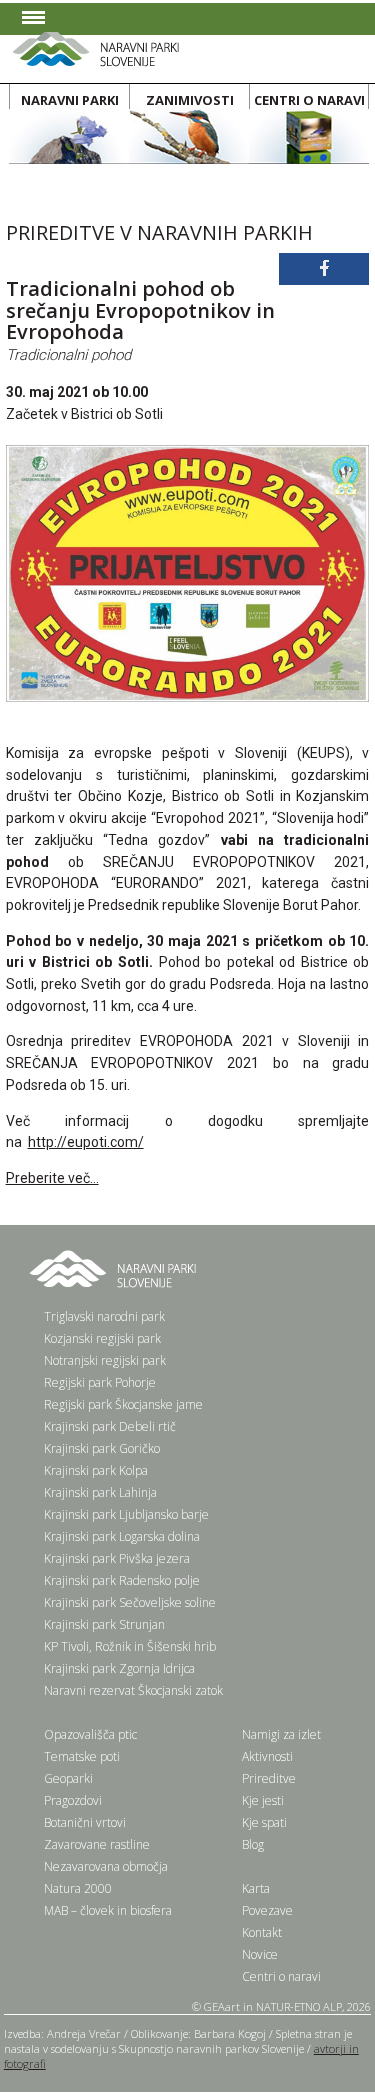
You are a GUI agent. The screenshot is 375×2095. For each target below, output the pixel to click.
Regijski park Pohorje (100, 1382)
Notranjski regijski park (105, 1360)
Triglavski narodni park (104, 1316)
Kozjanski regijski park (102, 1338)
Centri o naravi (281, 1976)
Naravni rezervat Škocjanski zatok (133, 1690)
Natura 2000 (78, 1888)
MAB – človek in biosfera (108, 1910)
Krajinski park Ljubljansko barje (126, 1514)
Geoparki (68, 1778)
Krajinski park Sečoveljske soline (130, 1602)
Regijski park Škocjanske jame (123, 1404)
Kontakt (262, 1932)
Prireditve (269, 1778)
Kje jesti (263, 1800)
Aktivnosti (267, 1756)
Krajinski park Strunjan (104, 1624)
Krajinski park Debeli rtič (110, 1426)
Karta (256, 1888)
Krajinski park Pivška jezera (117, 1558)
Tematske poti (82, 1756)
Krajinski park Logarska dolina (122, 1536)
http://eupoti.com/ (86, 1142)
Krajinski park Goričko (102, 1448)
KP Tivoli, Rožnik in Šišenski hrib (130, 1646)
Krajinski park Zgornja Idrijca (119, 1668)
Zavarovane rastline (97, 1844)
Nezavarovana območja (106, 1866)
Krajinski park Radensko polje (122, 1580)
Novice (260, 1954)
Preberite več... (52, 1178)
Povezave (267, 1910)
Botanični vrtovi (85, 1822)
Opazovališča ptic (90, 1734)
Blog (253, 1844)
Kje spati (264, 1822)
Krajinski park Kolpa (96, 1470)
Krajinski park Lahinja (100, 1492)
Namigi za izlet (281, 1734)
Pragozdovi (73, 1800)
